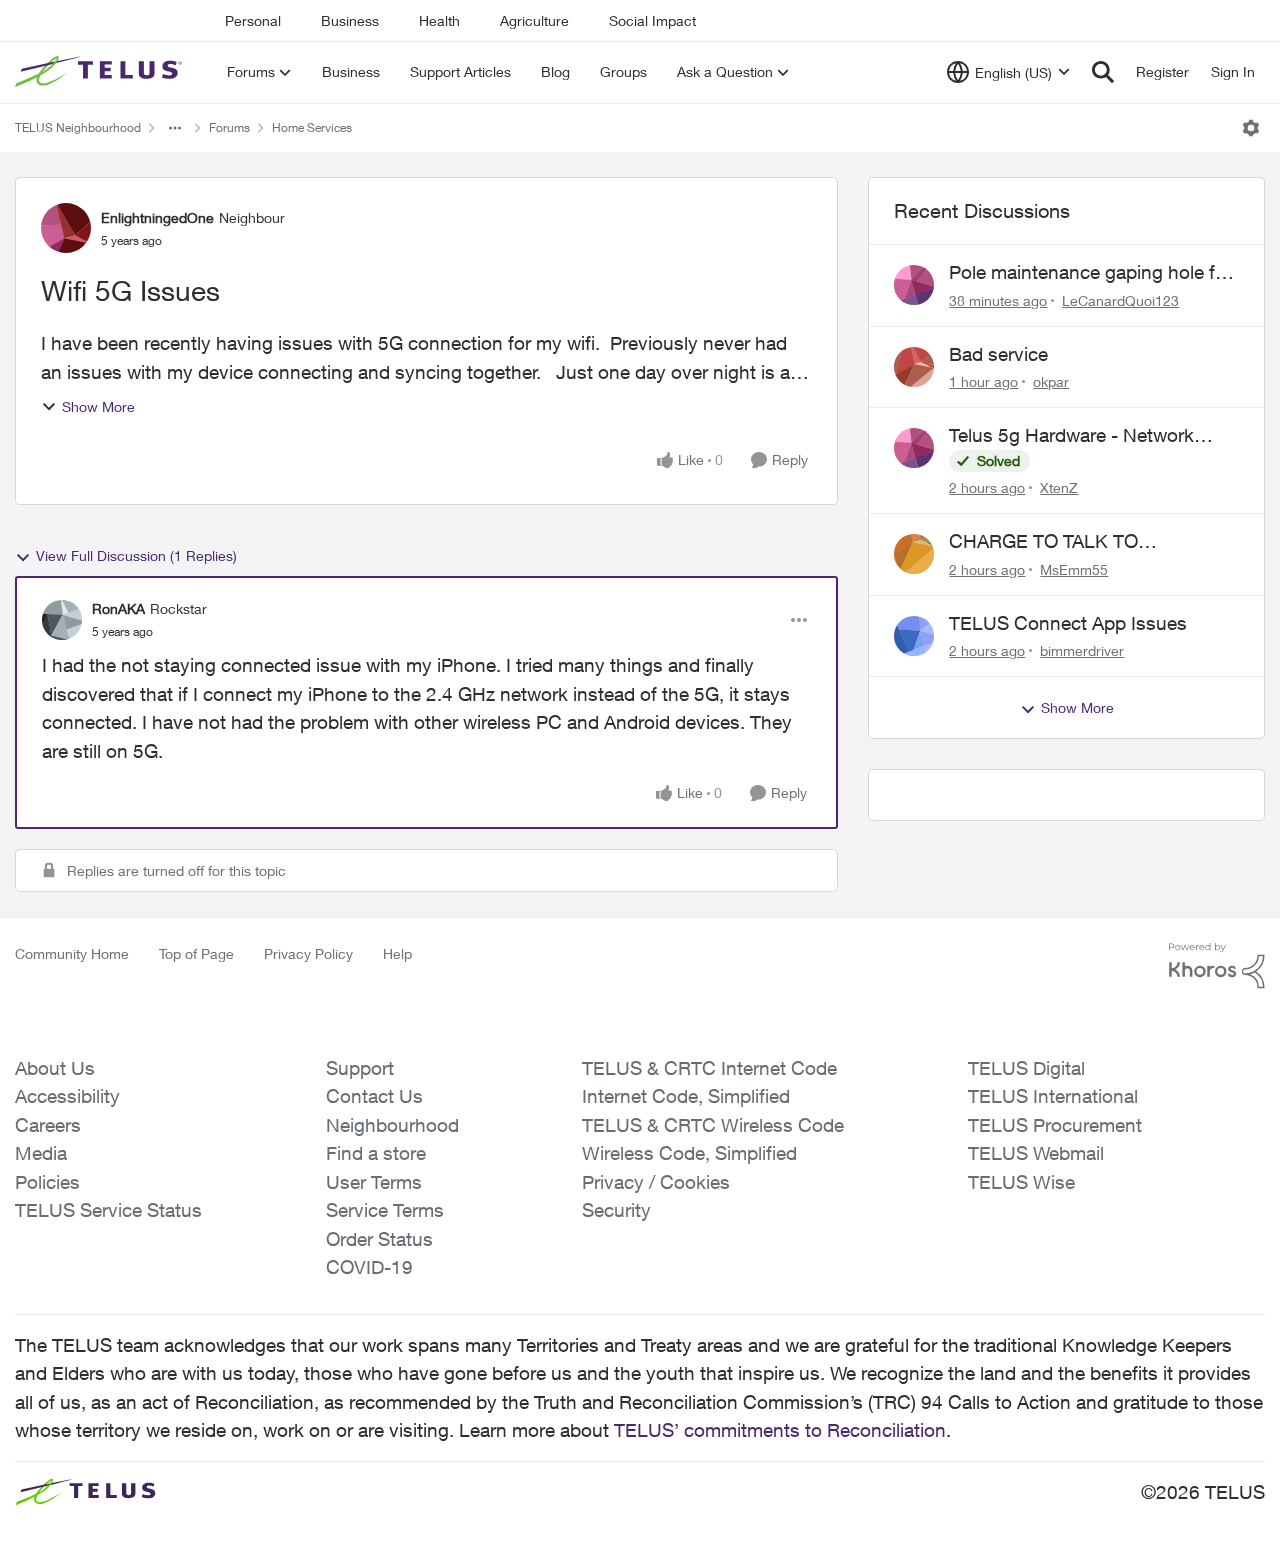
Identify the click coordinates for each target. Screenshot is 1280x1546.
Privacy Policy (308, 953)
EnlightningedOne (157, 217)
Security (616, 1210)
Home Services (312, 127)
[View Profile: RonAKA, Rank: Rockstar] (62, 620)
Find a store (376, 1153)
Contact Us (374, 1096)
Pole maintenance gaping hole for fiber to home (1090, 273)
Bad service (998, 354)
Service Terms (385, 1210)
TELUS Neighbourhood (78, 127)
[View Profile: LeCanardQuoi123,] (914, 285)
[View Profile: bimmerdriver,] (914, 636)
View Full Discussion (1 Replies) (136, 555)
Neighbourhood (392, 1125)
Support (360, 1068)
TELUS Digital (1026, 1068)
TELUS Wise (1021, 1182)
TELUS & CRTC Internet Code (709, 1068)
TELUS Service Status (108, 1210)
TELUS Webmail (1036, 1153)
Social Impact (652, 20)
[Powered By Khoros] (1217, 966)
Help (397, 953)
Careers (48, 1125)
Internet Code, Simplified (686, 1096)
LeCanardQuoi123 (1120, 300)
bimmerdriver (1082, 650)
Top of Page (196, 953)
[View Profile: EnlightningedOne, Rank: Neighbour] (66, 228)
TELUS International (1053, 1096)
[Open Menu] (1251, 128)
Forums (229, 127)
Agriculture (534, 20)
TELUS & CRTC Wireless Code (713, 1125)
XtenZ (1059, 487)
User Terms (374, 1182)
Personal (253, 20)
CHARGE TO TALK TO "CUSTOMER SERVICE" (1053, 542)
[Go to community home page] (101, 72)
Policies (47, 1182)
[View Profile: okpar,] (914, 367)
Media (41, 1153)
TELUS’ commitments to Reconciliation (780, 1430)
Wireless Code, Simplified (689, 1153)
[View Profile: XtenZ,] (914, 448)
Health (439, 20)
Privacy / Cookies (656, 1182)
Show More (98, 406)
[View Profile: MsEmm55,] (914, 554)
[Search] (1103, 72)
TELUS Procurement (1055, 1125)
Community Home (72, 953)
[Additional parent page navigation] (175, 128)
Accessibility (67, 1096)
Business (350, 20)
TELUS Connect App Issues (1068, 623)
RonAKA (118, 608)
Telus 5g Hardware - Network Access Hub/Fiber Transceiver (1075, 436)
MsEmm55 (1074, 569)
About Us (55, 1068)
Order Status (379, 1239)
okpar (1051, 381)
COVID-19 (369, 1267)
